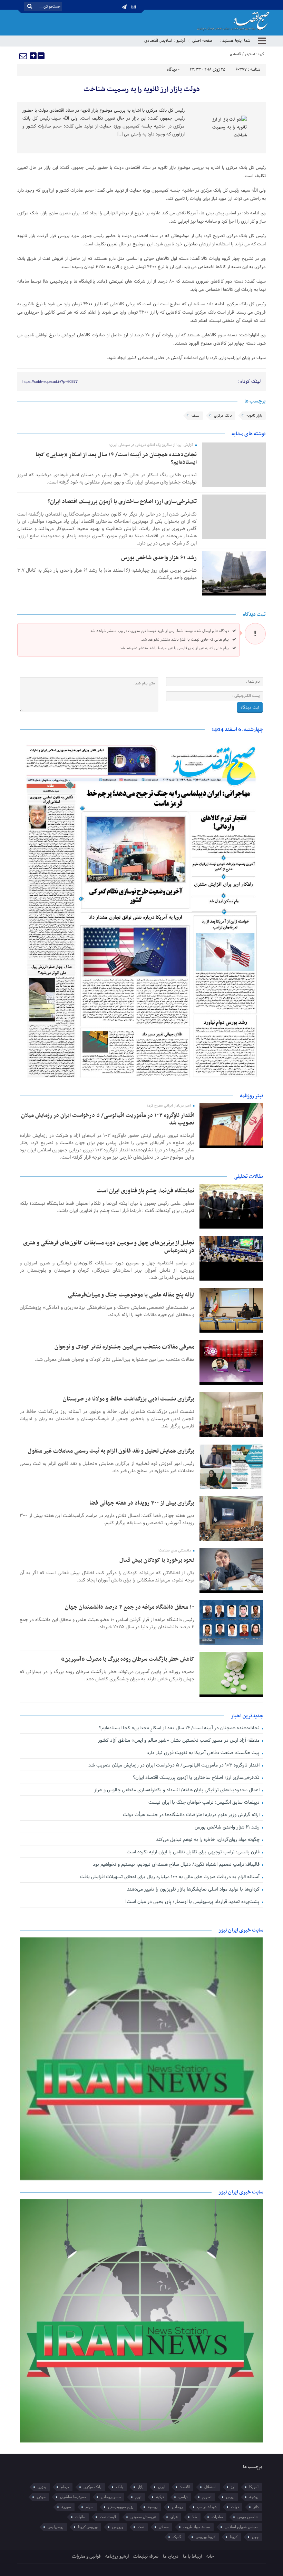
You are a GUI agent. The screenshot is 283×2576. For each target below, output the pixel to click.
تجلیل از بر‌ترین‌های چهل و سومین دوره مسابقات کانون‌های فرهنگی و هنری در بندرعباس (109, 1247)
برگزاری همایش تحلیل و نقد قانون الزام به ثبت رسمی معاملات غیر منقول (111, 1451)
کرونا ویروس (206, 2537)
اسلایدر (166, 41)
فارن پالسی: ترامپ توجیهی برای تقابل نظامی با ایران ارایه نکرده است (194, 1852)
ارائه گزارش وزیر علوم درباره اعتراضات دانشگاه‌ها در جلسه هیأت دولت (192, 1815)
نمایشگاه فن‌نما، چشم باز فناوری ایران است (145, 1191)
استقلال (210, 2487)
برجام (65, 2487)
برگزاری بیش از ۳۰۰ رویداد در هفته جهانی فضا (142, 1503)
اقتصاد (185, 2487)
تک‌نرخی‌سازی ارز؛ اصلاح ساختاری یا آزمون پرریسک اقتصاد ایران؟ (122, 502)
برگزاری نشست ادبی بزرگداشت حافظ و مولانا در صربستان (129, 1399)
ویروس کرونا (88, 2527)
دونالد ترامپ (207, 2507)
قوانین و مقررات (86, 2557)
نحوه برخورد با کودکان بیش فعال (157, 1560)
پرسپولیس (56, 2527)
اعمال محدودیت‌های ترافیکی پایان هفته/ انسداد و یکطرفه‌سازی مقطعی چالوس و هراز (178, 1790)
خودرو (41, 2497)
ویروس (118, 2527)
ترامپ (183, 2497)
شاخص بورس (248, 2517)
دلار (256, 2507)
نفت (141, 2527)
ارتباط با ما (192, 2557)
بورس (230, 2497)
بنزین (42, 2487)
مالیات (80, 2517)
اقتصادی (151, 41)
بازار (141, 2487)
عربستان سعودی (143, 2517)
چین (255, 2537)
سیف (196, 416)
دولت (235, 2507)
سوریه (66, 2507)
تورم (138, 2497)
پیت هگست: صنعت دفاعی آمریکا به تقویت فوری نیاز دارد (204, 1753)
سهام (90, 2507)
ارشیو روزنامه (117, 2557)
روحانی (177, 2507)
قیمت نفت (108, 2517)
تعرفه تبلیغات (146, 2557)
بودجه (254, 2497)
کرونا (234, 2537)
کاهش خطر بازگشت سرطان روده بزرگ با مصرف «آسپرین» (128, 1659)
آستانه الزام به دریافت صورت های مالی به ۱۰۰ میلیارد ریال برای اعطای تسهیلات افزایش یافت (170, 1877)
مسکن (164, 2527)
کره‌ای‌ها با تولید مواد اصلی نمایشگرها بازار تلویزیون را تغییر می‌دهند (194, 1889)
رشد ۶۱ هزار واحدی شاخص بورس (159, 558)
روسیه (153, 2507)
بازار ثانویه (254, 416)
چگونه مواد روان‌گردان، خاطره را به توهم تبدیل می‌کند (208, 1840)
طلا (195, 2517)
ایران (162, 2487)
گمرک (177, 2537)
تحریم (207, 2497)
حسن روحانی (111, 2497)
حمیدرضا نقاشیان (73, 2497)
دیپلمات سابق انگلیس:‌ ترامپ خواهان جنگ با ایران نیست (205, 1803)
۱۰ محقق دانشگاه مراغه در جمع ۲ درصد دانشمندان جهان (130, 1607)
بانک (120, 2487)
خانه (210, 2557)
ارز (233, 2487)
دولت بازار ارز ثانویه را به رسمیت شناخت (142, 90)
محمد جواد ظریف (197, 2527)
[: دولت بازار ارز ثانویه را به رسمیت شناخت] (23, 56)
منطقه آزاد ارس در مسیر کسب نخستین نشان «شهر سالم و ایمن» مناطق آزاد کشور (179, 1740)
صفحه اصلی (202, 41)
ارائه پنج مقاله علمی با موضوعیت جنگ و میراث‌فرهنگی (131, 1295)
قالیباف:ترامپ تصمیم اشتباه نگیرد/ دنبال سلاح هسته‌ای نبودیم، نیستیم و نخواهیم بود (177, 1865)
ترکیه (160, 2497)
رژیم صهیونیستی (121, 2507)
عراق (174, 2517)
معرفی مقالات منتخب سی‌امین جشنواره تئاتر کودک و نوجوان (124, 1347)
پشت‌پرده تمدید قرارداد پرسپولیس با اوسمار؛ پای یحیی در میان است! (193, 1902)
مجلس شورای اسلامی (242, 2527)
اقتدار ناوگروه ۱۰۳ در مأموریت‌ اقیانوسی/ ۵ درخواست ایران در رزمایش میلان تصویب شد (108, 1119)
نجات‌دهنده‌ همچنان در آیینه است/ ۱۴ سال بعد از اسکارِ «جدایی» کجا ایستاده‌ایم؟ (116, 459)
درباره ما (171, 2557)
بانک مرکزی (223, 416)
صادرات (217, 2517)
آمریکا (254, 2487)
